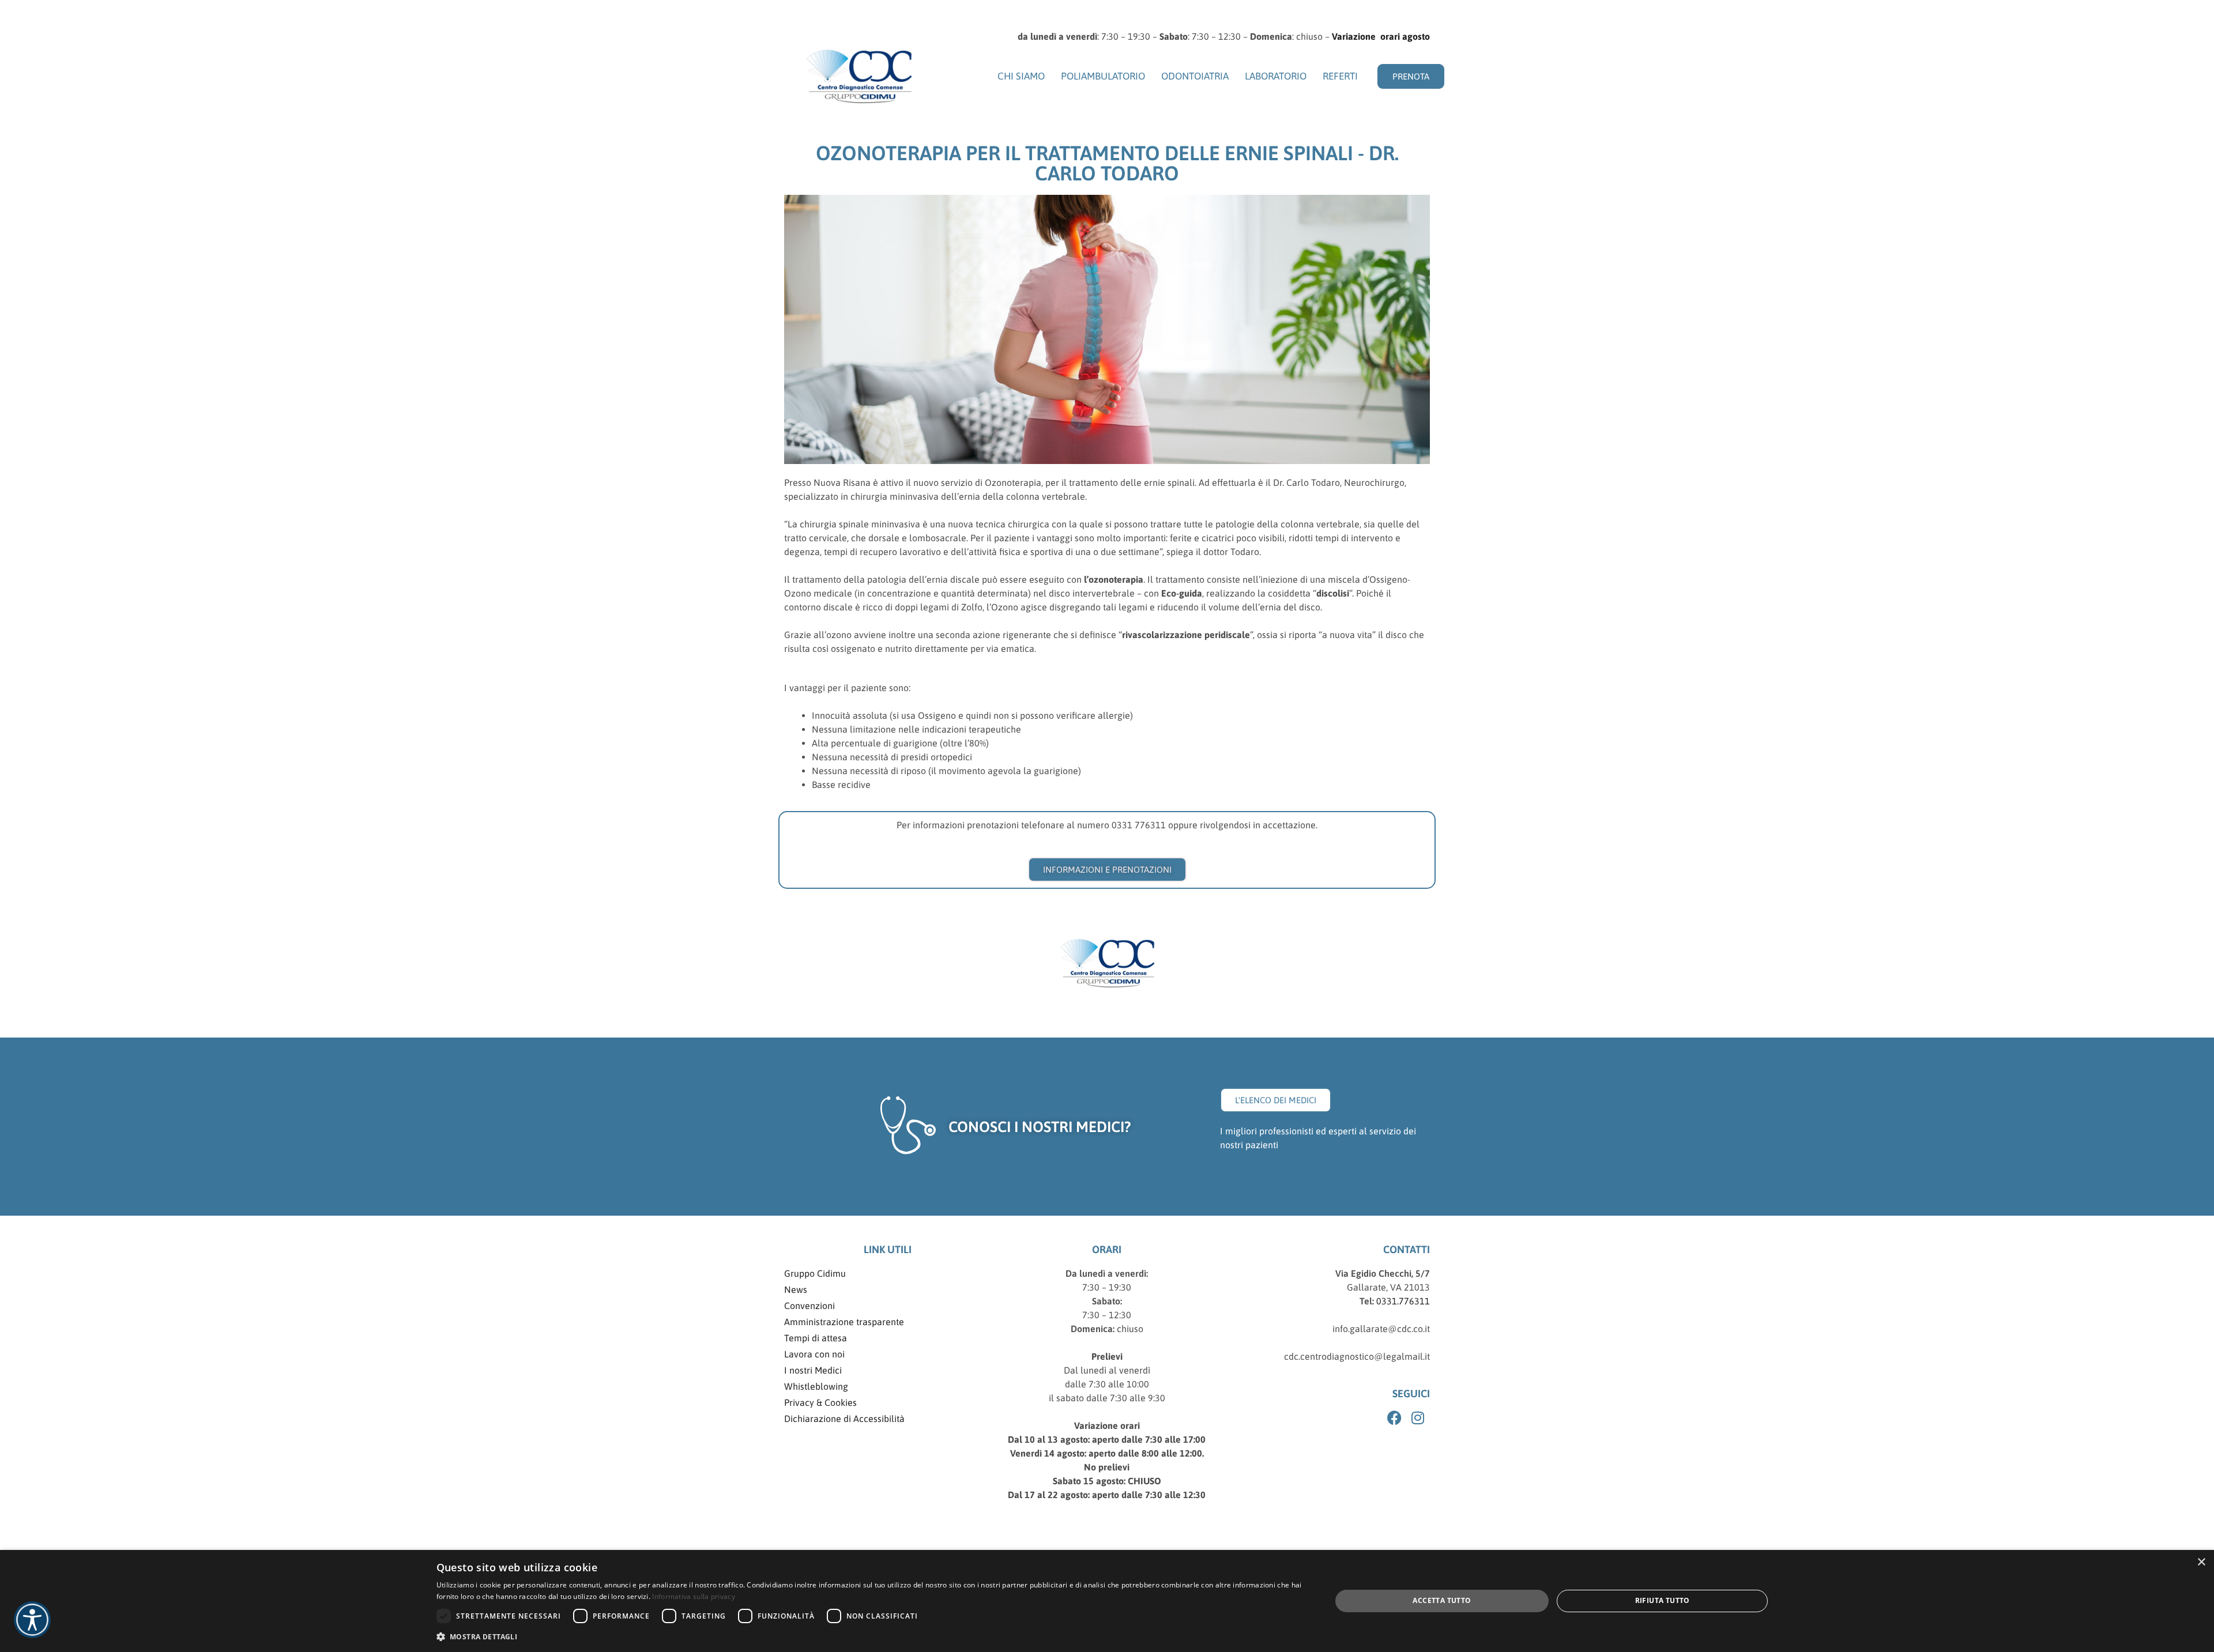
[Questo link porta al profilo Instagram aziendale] (1419, 1418)
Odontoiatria (1195, 76)
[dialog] (1107, 1601)
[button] (871, 1636)
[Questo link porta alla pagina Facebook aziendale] (1395, 1418)
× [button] (2201, 1562)
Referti (1340, 76)
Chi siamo (1021, 76)
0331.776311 (1402, 1301)
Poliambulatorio (1103, 76)
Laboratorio (1276, 76)
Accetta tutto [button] (1442, 1600)
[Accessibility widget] (32, 1620)
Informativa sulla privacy (694, 1596)
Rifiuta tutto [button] (1663, 1600)
